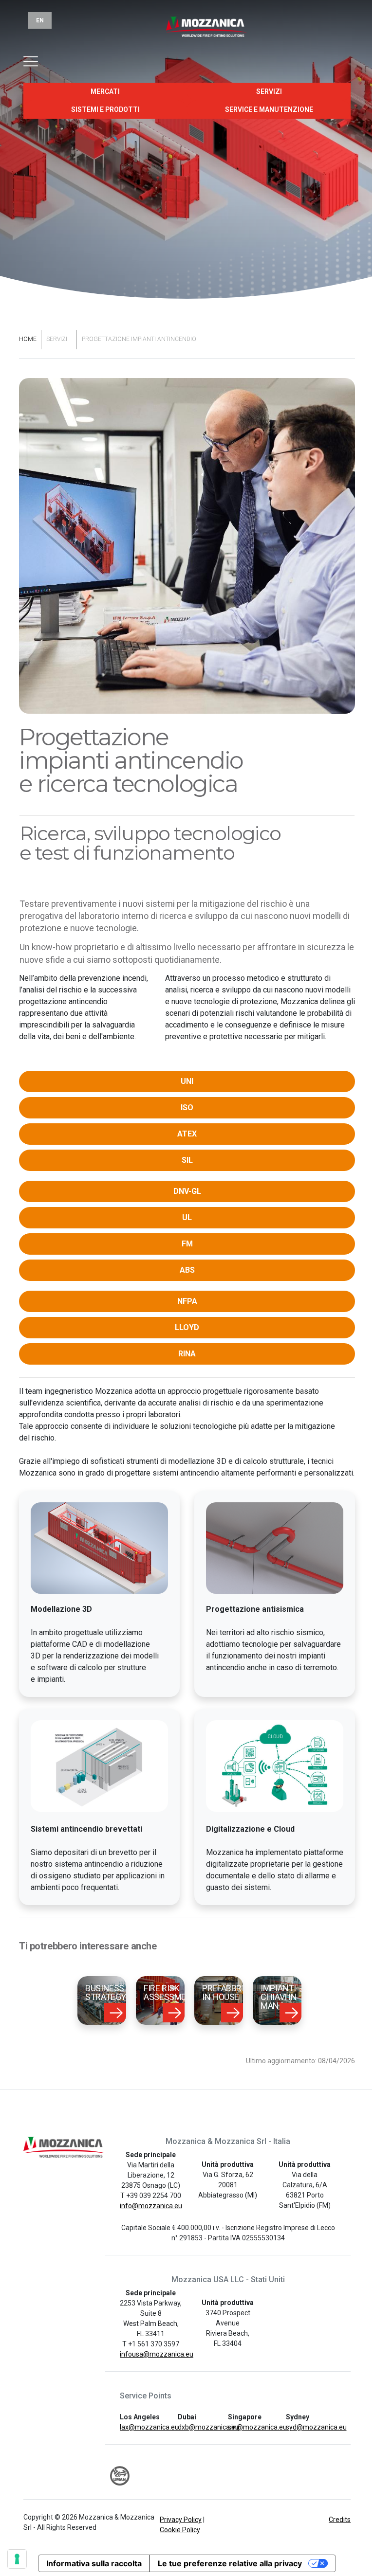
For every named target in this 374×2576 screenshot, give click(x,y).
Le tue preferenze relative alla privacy (230, 2563)
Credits (340, 2520)
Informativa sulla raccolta (94, 2563)
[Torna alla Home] (187, 33)
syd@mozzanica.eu (316, 2427)
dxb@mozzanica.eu (208, 2427)
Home (28, 339)
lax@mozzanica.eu (149, 2427)
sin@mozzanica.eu (257, 2427)
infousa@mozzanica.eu (157, 2354)
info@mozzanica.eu (151, 2206)
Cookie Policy (180, 2530)
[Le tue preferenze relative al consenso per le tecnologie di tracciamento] (17, 2559)
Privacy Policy (181, 2520)
